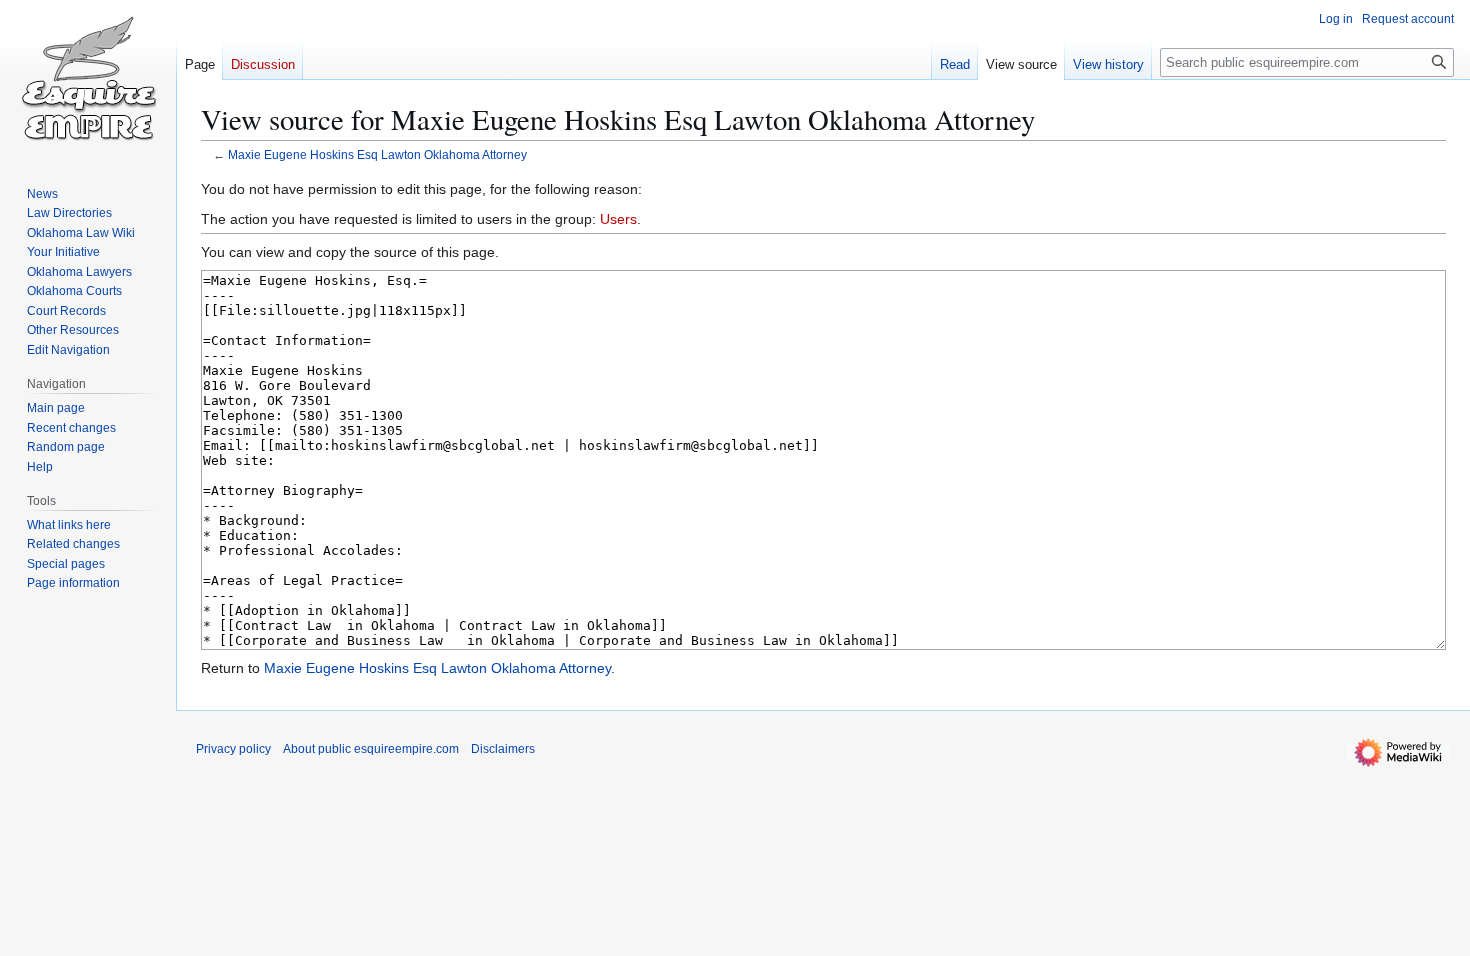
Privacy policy (233, 749)
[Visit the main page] (88, 80)
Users (618, 219)
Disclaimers (503, 749)
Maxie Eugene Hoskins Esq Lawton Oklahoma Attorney (377, 154)
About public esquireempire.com (371, 749)
